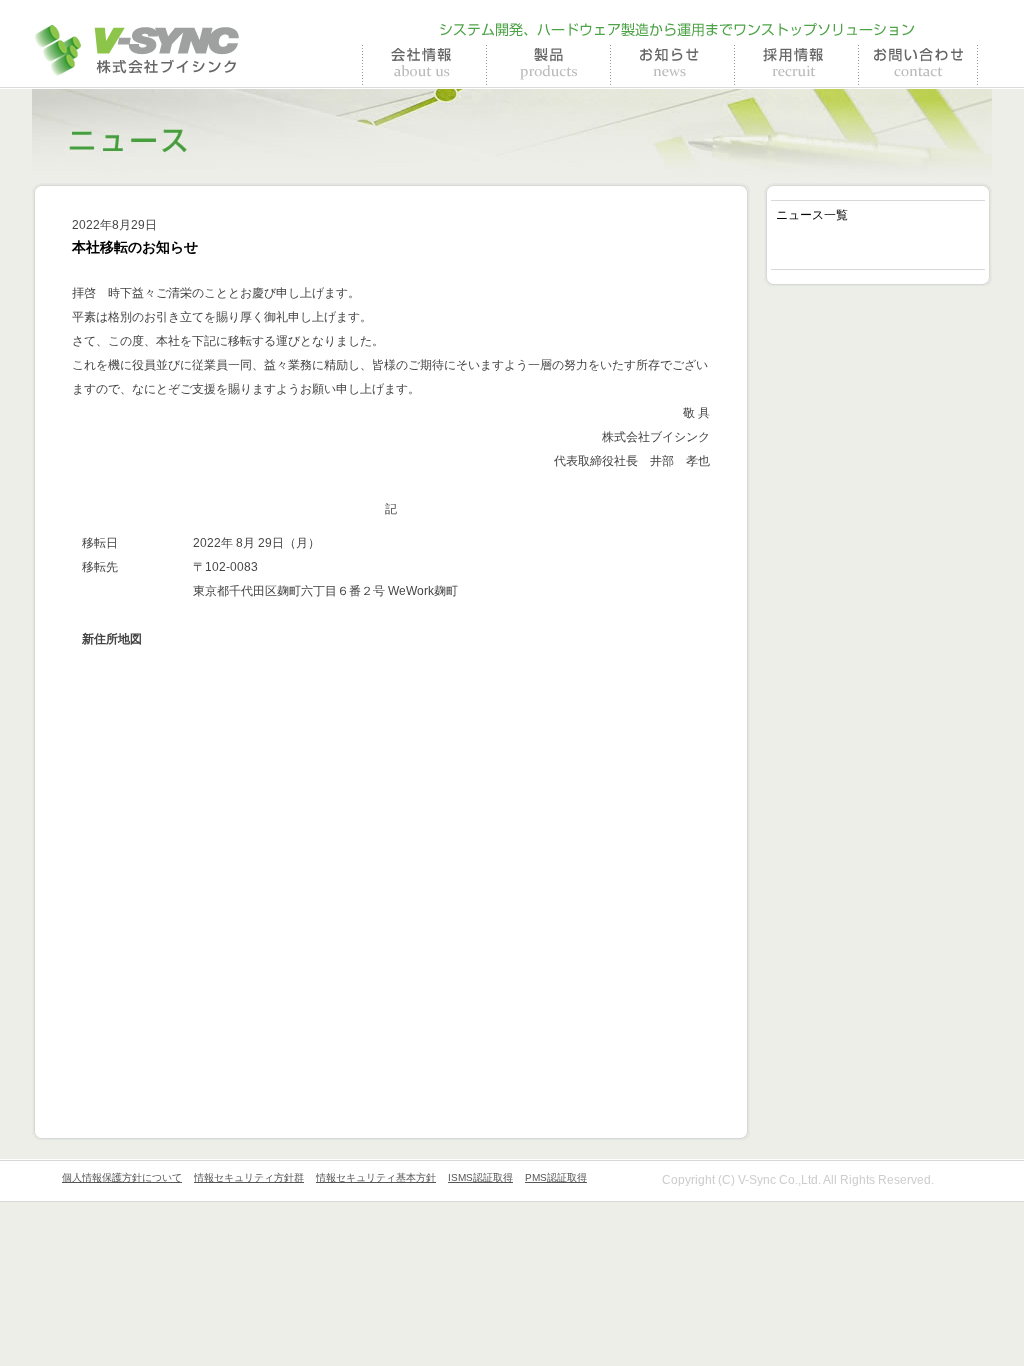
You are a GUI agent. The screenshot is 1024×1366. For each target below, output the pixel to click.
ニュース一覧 (812, 215)
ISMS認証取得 (480, 1177)
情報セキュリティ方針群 (249, 1177)
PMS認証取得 (556, 1177)
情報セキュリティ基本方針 (376, 1177)
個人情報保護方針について (122, 1177)
